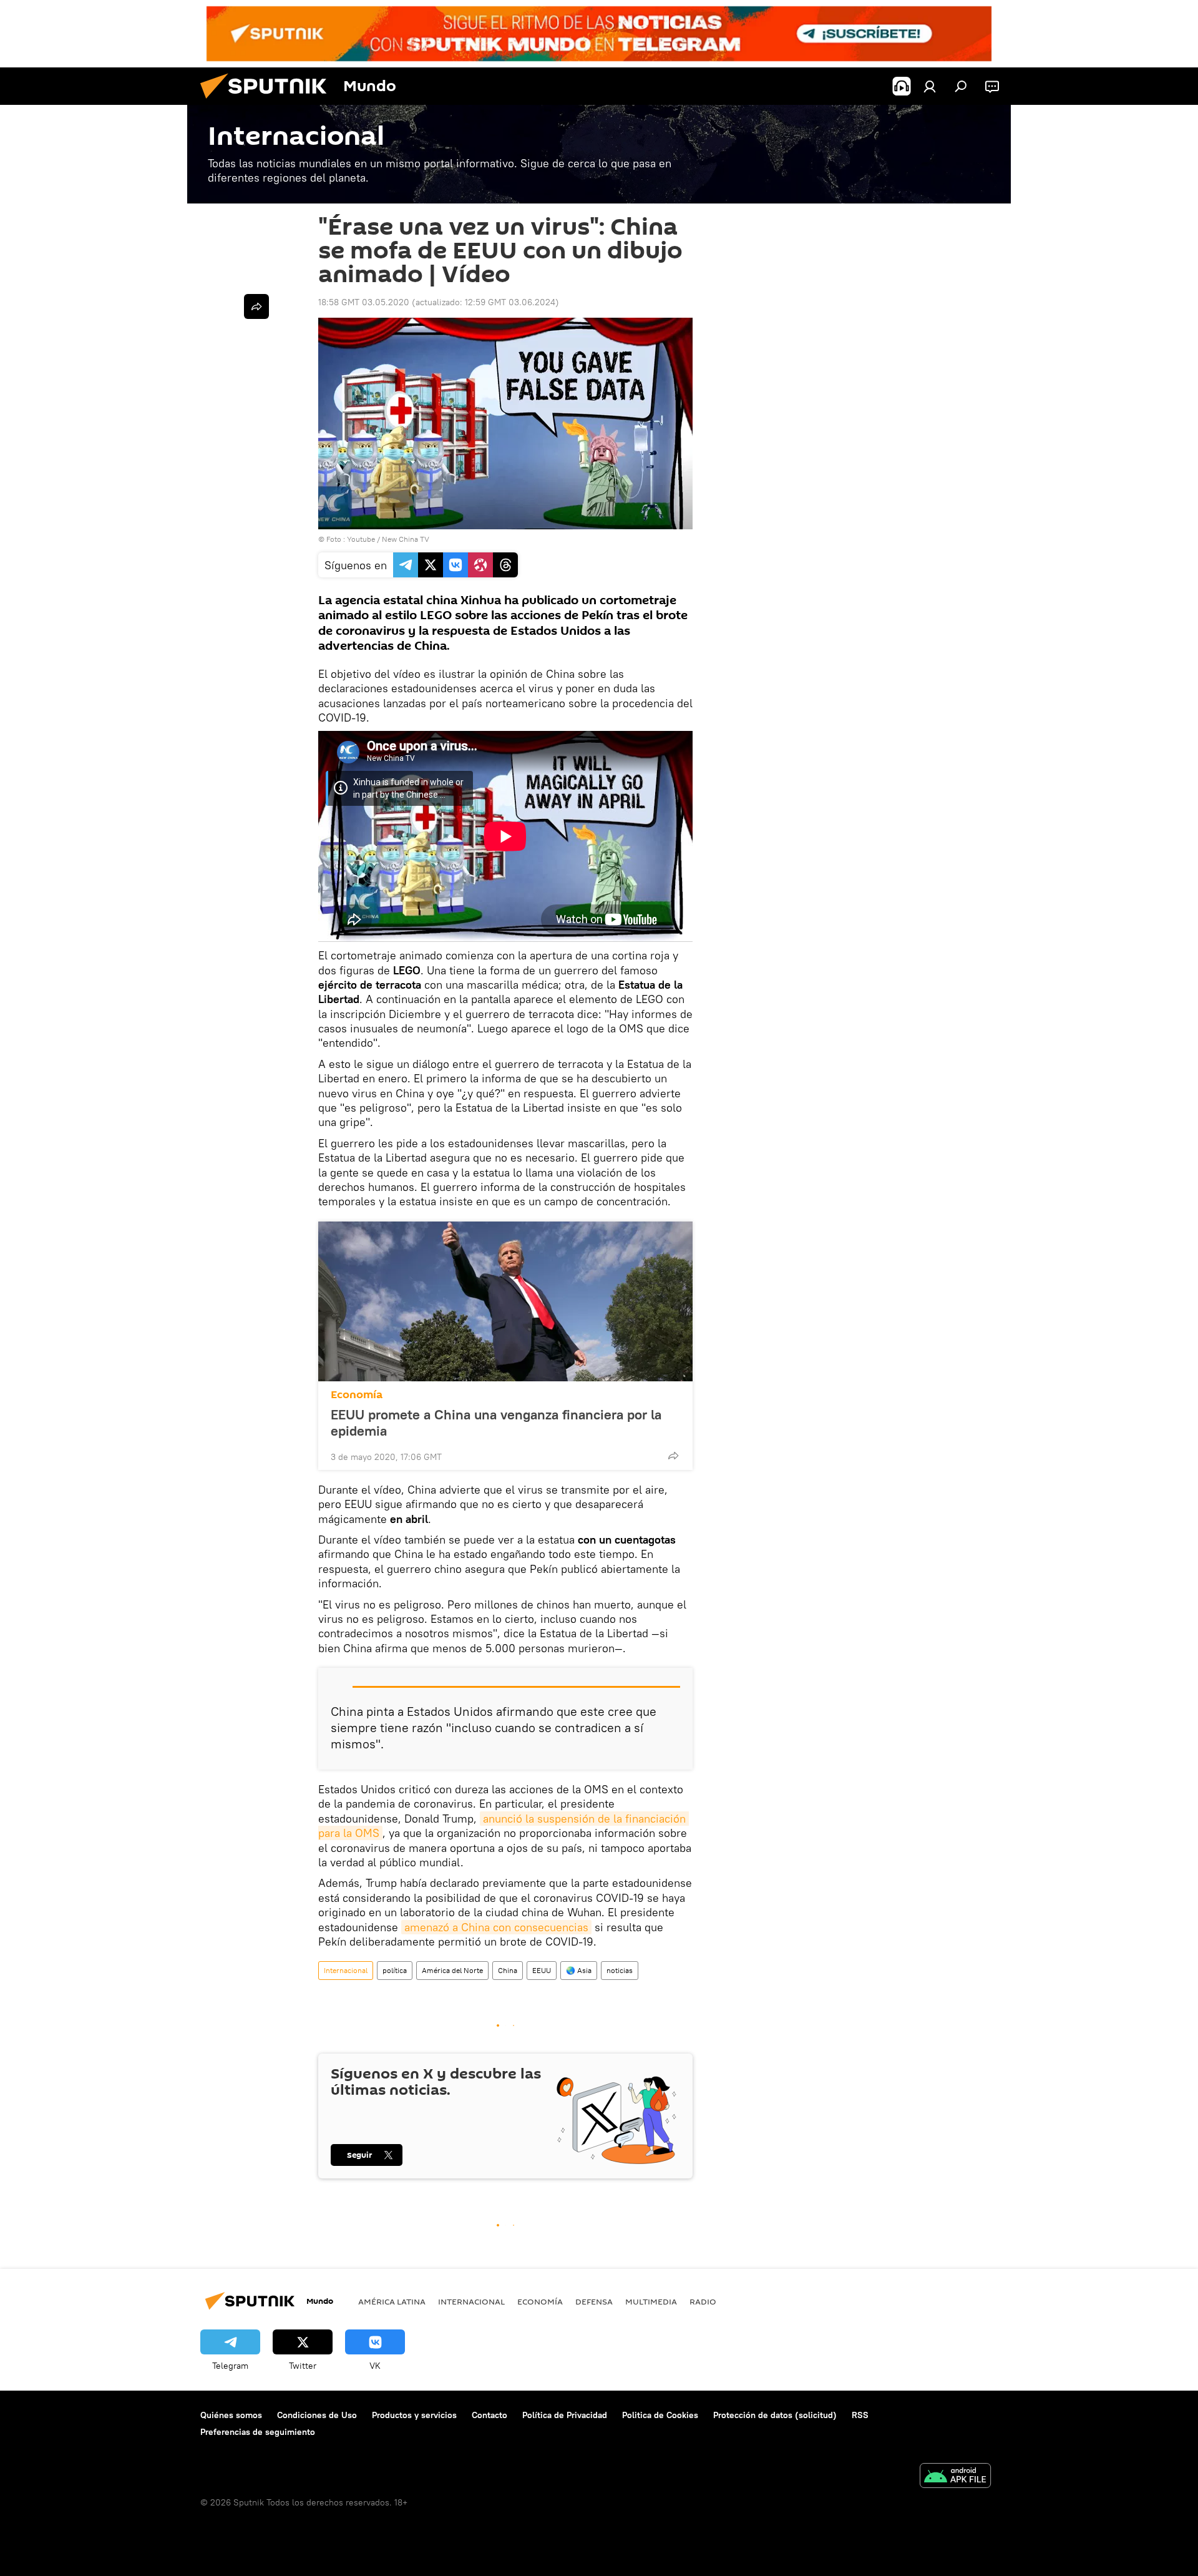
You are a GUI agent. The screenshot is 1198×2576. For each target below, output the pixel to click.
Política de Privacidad (565, 2415)
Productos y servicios (414, 2415)
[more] (673, 1456)
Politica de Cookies (660, 2415)
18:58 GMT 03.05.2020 (364, 302)
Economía (357, 1395)
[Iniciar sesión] (930, 86)
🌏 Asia (579, 1970)
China (508, 1970)
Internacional (346, 1970)
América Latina (392, 2301)
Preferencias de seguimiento (258, 2432)
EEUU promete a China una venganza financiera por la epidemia (496, 1423)
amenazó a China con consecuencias (496, 1927)
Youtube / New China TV (388, 539)
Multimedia (651, 2301)
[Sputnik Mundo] (268, 102)
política (395, 1970)
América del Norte (452, 1970)
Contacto (489, 2415)
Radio (703, 2301)
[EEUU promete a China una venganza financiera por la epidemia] (505, 1301)
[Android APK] (955, 2477)
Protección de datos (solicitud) (775, 2415)
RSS (860, 2415)
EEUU (542, 1970)
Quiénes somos (231, 2415)
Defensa (594, 2301)
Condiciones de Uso (317, 2415)
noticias (620, 1970)
